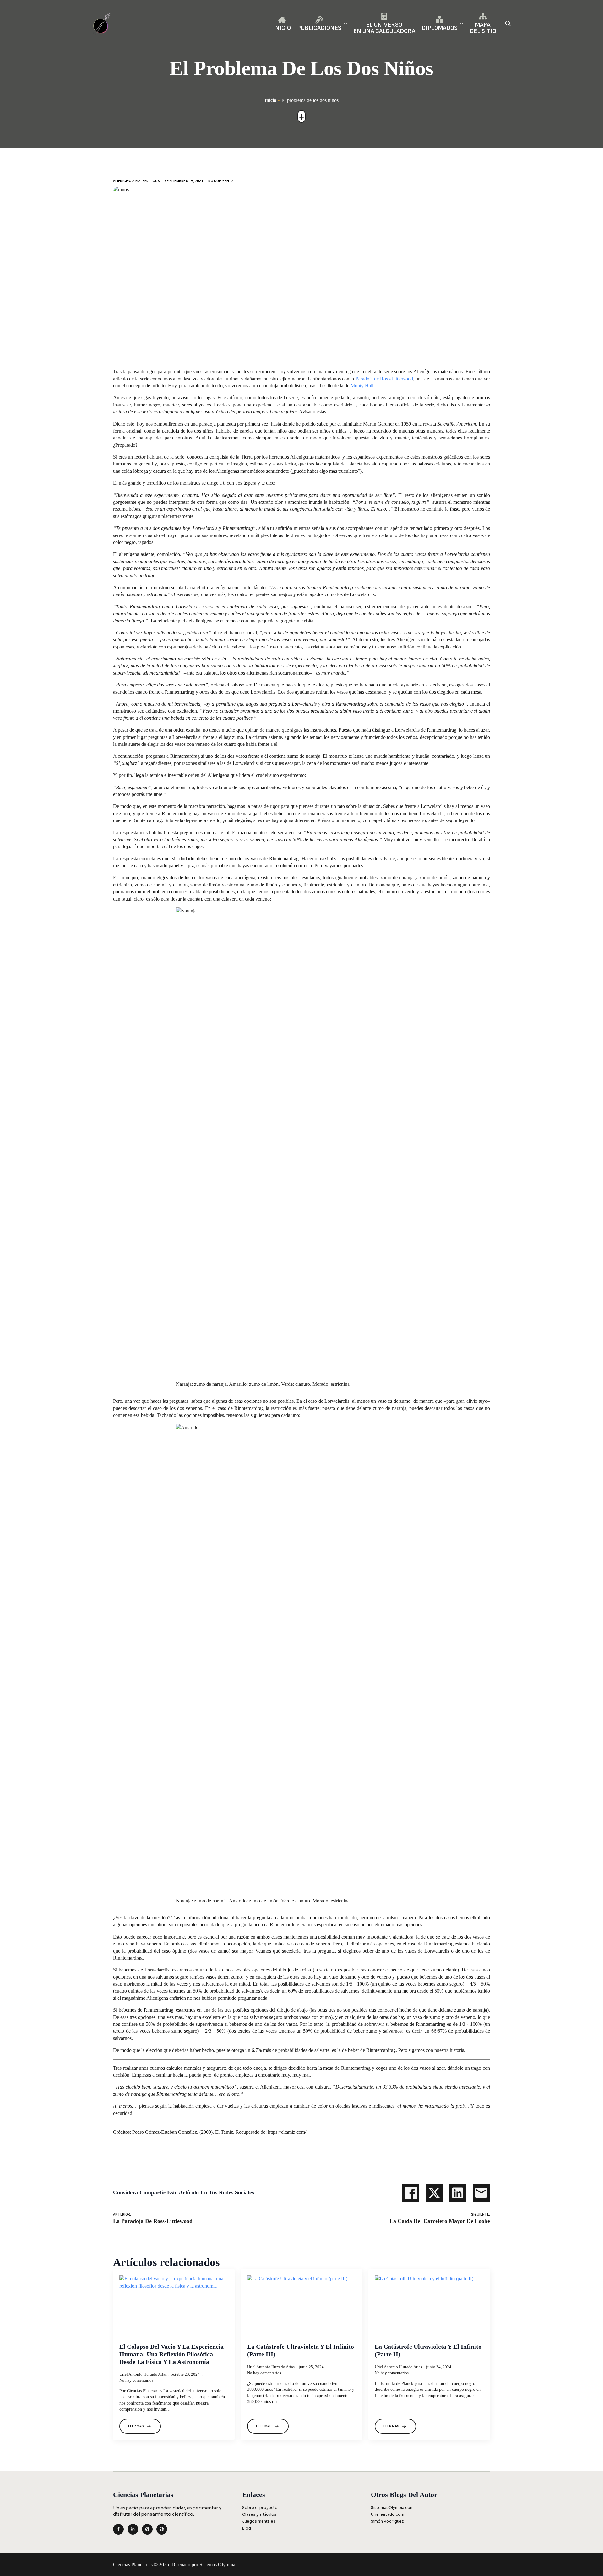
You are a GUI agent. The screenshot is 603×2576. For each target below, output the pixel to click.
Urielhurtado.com (388, 2514)
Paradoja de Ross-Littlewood (384, 379)
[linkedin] (133, 2529)
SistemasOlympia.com (392, 2507)
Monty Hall (362, 386)
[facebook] (118, 2529)
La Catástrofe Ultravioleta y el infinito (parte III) (301, 2350)
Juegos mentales (259, 2521)
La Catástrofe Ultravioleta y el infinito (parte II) (428, 2350)
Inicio (270, 100)
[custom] (147, 2529)
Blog (247, 2528)
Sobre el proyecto (260, 2507)
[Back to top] (588, 2561)
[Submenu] (344, 23)
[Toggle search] (508, 23)
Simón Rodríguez (387, 2521)
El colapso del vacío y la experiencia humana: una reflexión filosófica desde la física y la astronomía (171, 2354)
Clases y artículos (259, 2514)
